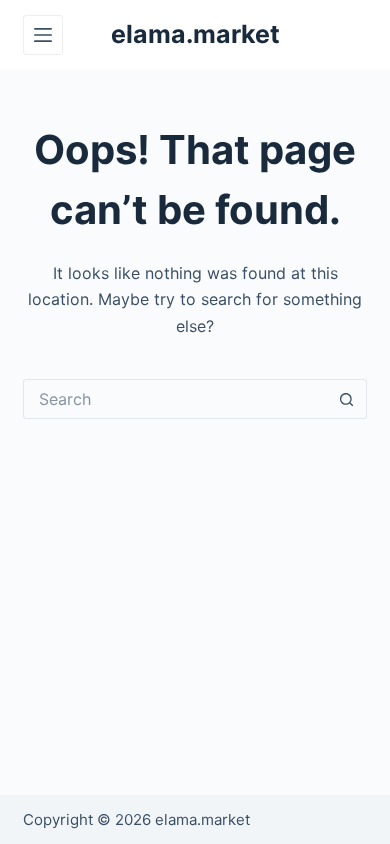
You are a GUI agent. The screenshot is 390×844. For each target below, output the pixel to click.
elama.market (195, 34)
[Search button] (347, 399)
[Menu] (43, 35)
